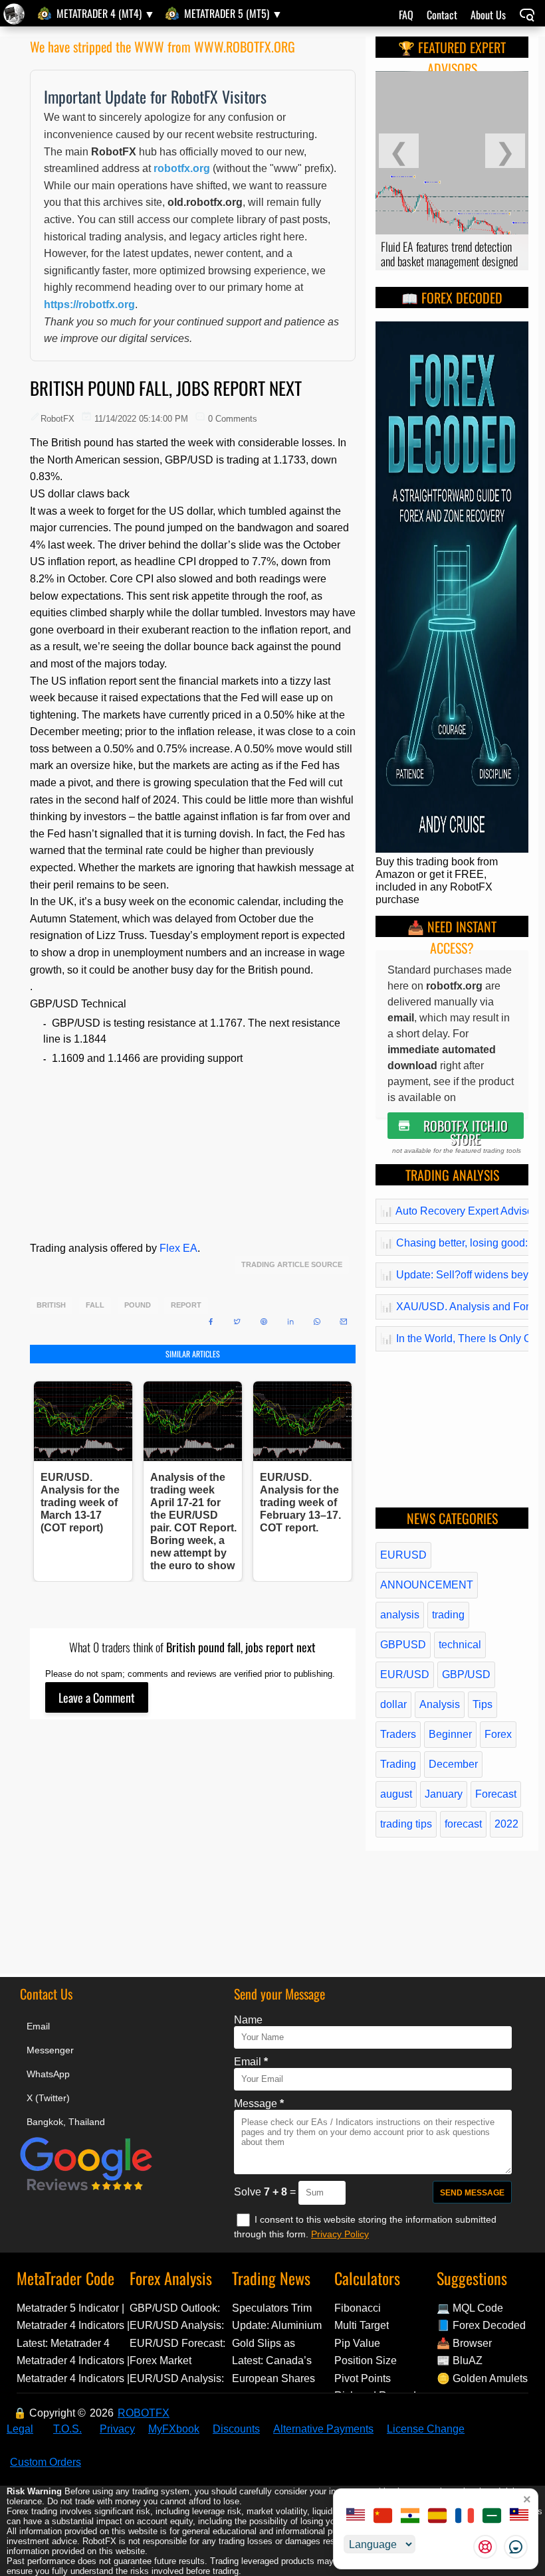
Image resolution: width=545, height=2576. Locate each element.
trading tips (406, 1824)
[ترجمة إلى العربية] (492, 2517)
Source (327, 1265)
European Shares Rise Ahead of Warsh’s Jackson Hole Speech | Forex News (280, 2378)
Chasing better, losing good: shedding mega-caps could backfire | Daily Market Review (453, 1243)
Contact (442, 15)
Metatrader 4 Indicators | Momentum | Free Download (73, 2378)
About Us (488, 15)
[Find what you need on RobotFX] (527, 16)
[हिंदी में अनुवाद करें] (410, 2517)
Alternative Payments (323, 2429)
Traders (398, 1734)
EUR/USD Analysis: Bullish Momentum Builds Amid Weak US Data (177, 2325)
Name (248, 2020)
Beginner (450, 1734)
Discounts (236, 2429)
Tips (483, 1704)
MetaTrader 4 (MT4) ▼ (106, 13)
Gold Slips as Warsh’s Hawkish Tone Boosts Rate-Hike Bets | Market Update (275, 2343)
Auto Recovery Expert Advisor (453, 1211)
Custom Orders (46, 2462)
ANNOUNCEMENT (427, 1585)
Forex (498, 1734)
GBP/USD (466, 1674)
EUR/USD (405, 1674)
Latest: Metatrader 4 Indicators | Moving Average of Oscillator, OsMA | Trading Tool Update (67, 2343)
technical (460, 1645)
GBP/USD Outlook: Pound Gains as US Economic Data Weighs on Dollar (176, 2308)
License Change (426, 2429)
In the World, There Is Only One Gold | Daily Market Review (453, 1338)
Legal (20, 2429)
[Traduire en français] (465, 2517)
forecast (463, 1824)
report (186, 1305)
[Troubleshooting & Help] (485, 2547)
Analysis (440, 1704)
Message (259, 2104)
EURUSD (403, 1555)
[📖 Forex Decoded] (452, 849)
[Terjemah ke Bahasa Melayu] (519, 2517)
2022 (506, 1824)
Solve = (266, 2192)
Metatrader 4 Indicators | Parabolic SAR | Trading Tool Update (73, 2325)
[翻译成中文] (383, 2517)
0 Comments (233, 419)
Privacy (117, 2429)
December (453, 1764)
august (396, 1794)
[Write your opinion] (97, 1697)
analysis (400, 1615)
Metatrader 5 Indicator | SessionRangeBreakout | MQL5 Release (73, 2308)
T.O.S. (67, 2429)
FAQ (406, 15)
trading (448, 1615)
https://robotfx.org (89, 304)
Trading (398, 1764)
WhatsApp (48, 2074)
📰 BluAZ (460, 2361)
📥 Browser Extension (464, 2343)
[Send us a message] (516, 2547)
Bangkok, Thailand (66, 2122)
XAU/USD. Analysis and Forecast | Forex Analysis (453, 1307)
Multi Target (362, 2325)
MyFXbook (174, 2429)
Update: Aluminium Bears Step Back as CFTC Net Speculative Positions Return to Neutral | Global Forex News (283, 2325)
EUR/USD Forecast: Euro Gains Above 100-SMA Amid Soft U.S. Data (177, 2343)
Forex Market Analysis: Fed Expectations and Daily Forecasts (170, 2361)
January (444, 1794)
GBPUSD (403, 1645)
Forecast (496, 1794)
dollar (393, 1704)
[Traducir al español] (437, 2517)
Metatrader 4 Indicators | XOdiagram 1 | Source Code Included (73, 2361)
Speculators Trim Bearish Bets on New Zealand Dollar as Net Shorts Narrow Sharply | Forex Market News (282, 2308)
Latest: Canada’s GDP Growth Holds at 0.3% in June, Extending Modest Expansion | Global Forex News (283, 2361)
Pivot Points (363, 2378)
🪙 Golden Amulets (482, 2378)
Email (38, 2026)
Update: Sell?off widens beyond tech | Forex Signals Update (453, 1275)
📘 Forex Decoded (481, 2325)
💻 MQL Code (470, 2308)
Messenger (50, 2050)
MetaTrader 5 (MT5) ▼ (233, 13)
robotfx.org (182, 168)
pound (138, 1305)
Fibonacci (358, 2308)
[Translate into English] (356, 2517)
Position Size (366, 2361)
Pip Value (357, 2343)
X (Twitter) (48, 2098)
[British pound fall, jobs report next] (16, 14)
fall (95, 1305)
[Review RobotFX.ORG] (86, 2189)
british (51, 1305)
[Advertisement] (193, 1860)
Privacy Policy (340, 2234)
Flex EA (178, 1248)
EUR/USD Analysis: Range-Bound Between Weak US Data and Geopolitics (179, 2378)
